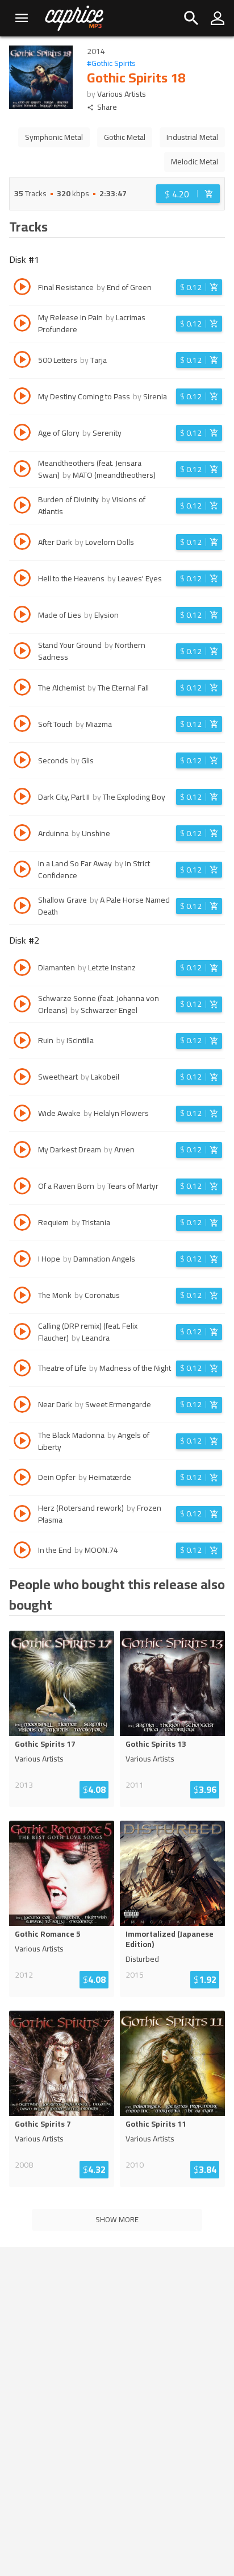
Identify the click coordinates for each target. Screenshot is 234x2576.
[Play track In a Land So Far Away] (22, 871)
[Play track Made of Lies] (22, 616)
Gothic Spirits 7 (43, 2124)
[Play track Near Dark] (22, 1406)
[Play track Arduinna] (22, 834)
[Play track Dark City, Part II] (22, 798)
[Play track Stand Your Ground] (22, 652)
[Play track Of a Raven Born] (22, 1188)
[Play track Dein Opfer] (22, 1479)
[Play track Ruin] (22, 1042)
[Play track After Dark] (22, 543)
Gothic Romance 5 (48, 1934)
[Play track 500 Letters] (22, 361)
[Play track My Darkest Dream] (22, 1151)
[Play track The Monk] (22, 1297)
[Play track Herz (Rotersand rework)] (22, 1515)
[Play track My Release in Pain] (22, 325)
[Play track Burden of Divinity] (22, 507)
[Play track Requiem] (22, 1224)
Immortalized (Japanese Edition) (170, 1939)
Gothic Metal (125, 137)
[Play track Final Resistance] (22, 288)
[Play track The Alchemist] (22, 689)
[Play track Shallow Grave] (22, 907)
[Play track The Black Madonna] (22, 1442)
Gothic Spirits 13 (156, 1744)
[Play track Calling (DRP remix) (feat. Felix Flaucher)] (22, 1333)
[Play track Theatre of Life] (22, 1370)
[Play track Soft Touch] (22, 725)
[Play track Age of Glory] (22, 434)
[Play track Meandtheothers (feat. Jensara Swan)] (22, 470)
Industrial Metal (192, 137)
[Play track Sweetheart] (22, 1078)
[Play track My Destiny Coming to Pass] (22, 398)
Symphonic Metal (54, 137)
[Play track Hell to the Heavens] (22, 580)
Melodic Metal (195, 162)
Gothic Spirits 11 (156, 2124)
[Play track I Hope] (22, 1260)
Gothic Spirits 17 (45, 1744)
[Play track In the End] (22, 1552)
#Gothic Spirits (111, 63)
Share (107, 107)
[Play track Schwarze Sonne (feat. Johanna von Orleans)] (22, 1006)
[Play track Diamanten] (22, 969)
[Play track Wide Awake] (22, 1115)
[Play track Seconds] (22, 762)
